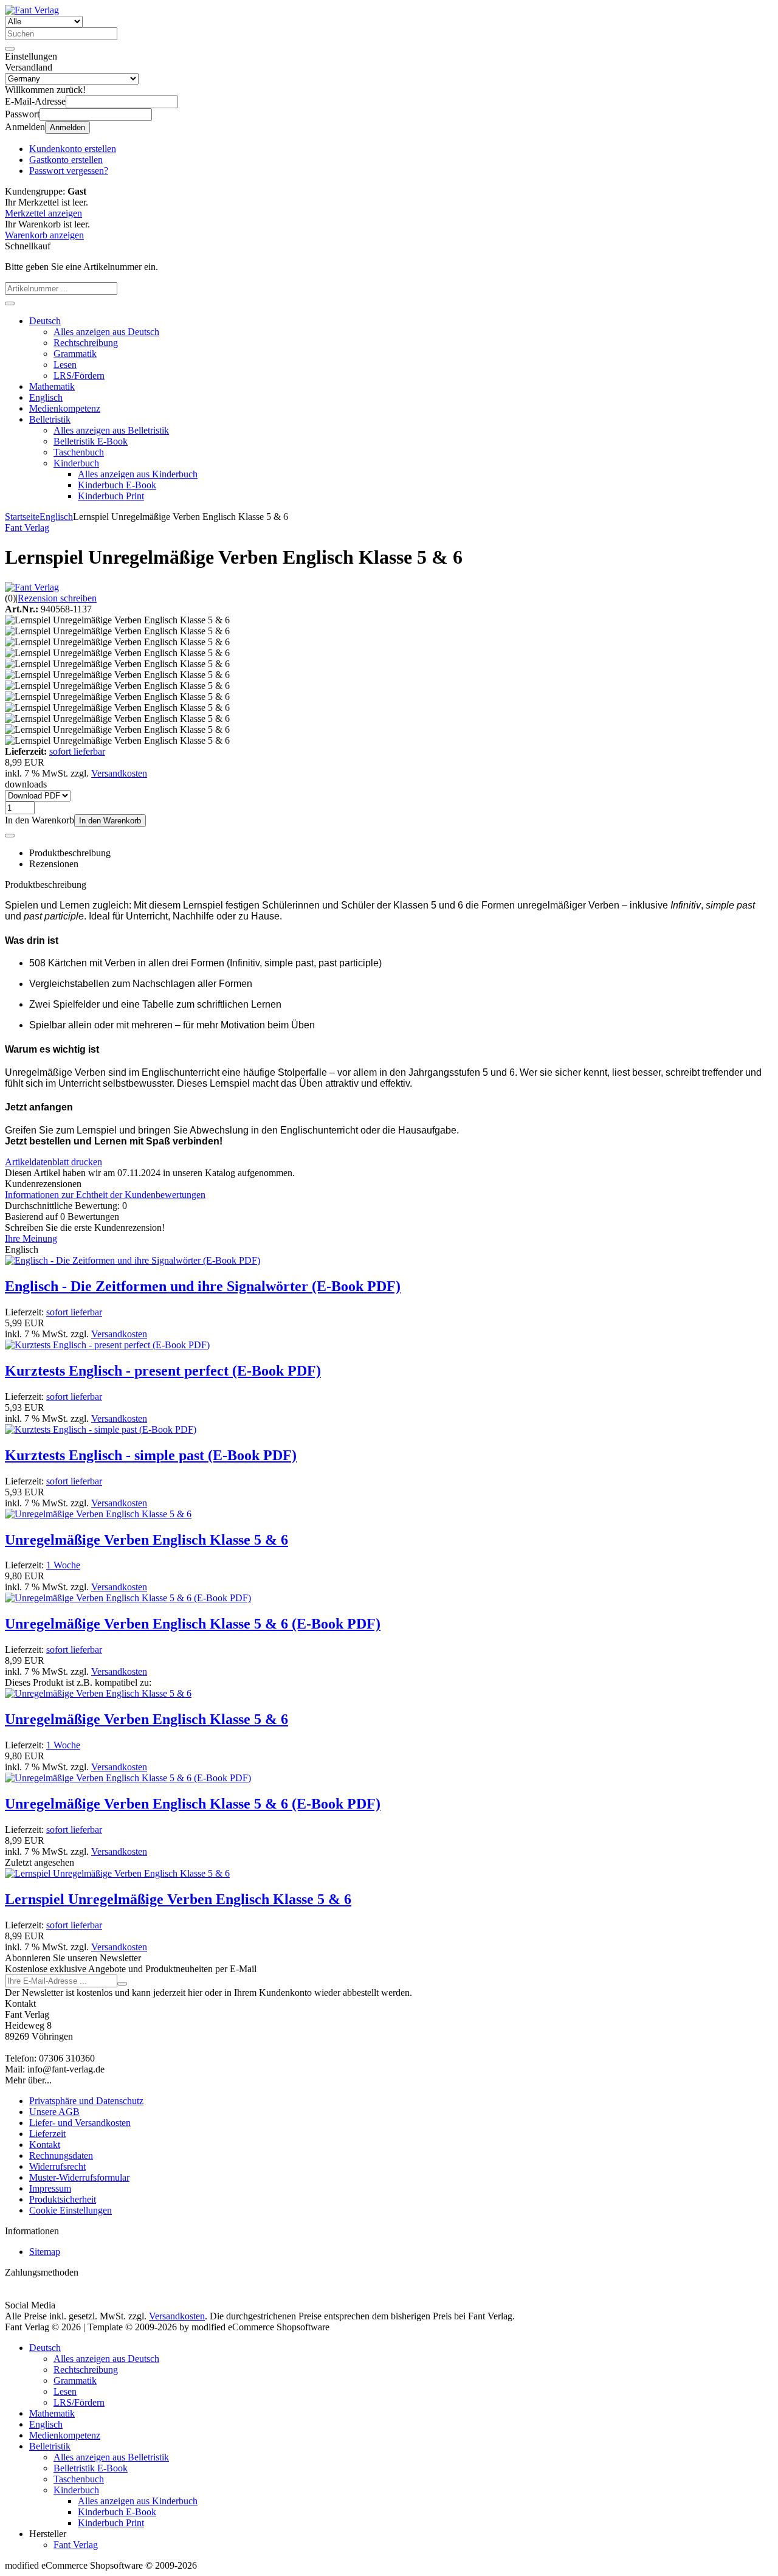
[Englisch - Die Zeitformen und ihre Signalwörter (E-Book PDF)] (133, 1260)
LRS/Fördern (79, 376)
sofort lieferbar (77, 751)
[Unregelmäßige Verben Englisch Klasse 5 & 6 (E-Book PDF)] (128, 1598)
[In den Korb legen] (10, 303)
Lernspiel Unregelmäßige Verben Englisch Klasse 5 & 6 (178, 1899)
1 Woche (63, 1565)
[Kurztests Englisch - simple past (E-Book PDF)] (101, 1429)
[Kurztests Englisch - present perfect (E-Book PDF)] (107, 1345)
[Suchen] (10, 49)
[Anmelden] (122, 1984)
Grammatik (75, 354)
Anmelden (67, 127)
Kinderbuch (76, 463)
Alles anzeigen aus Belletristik (111, 430)
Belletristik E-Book (91, 441)
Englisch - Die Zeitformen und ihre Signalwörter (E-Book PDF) (203, 1286)
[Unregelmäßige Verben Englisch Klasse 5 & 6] (98, 1514)
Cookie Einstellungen (71, 2210)
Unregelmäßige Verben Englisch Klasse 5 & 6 (146, 1540)
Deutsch (45, 321)
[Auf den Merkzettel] (10, 836)
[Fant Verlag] (32, 587)
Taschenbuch (79, 452)
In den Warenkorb (110, 821)
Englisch (46, 397)
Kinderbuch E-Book (117, 485)
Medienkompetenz (65, 408)
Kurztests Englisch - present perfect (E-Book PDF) (163, 1371)
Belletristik (50, 419)
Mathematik (52, 386)
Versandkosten (119, 773)
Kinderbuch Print (111, 496)
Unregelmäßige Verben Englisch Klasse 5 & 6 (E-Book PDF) (193, 1624)
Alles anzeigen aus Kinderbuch (138, 474)
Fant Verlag (76, 2545)
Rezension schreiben (57, 598)
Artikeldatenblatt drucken (53, 1162)
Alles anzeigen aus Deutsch (106, 332)
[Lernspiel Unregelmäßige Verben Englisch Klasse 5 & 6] (117, 1873)
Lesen (65, 365)
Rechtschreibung (86, 343)
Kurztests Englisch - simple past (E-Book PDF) (151, 1455)
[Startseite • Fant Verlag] (32, 10)
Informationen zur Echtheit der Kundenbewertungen (105, 1195)
